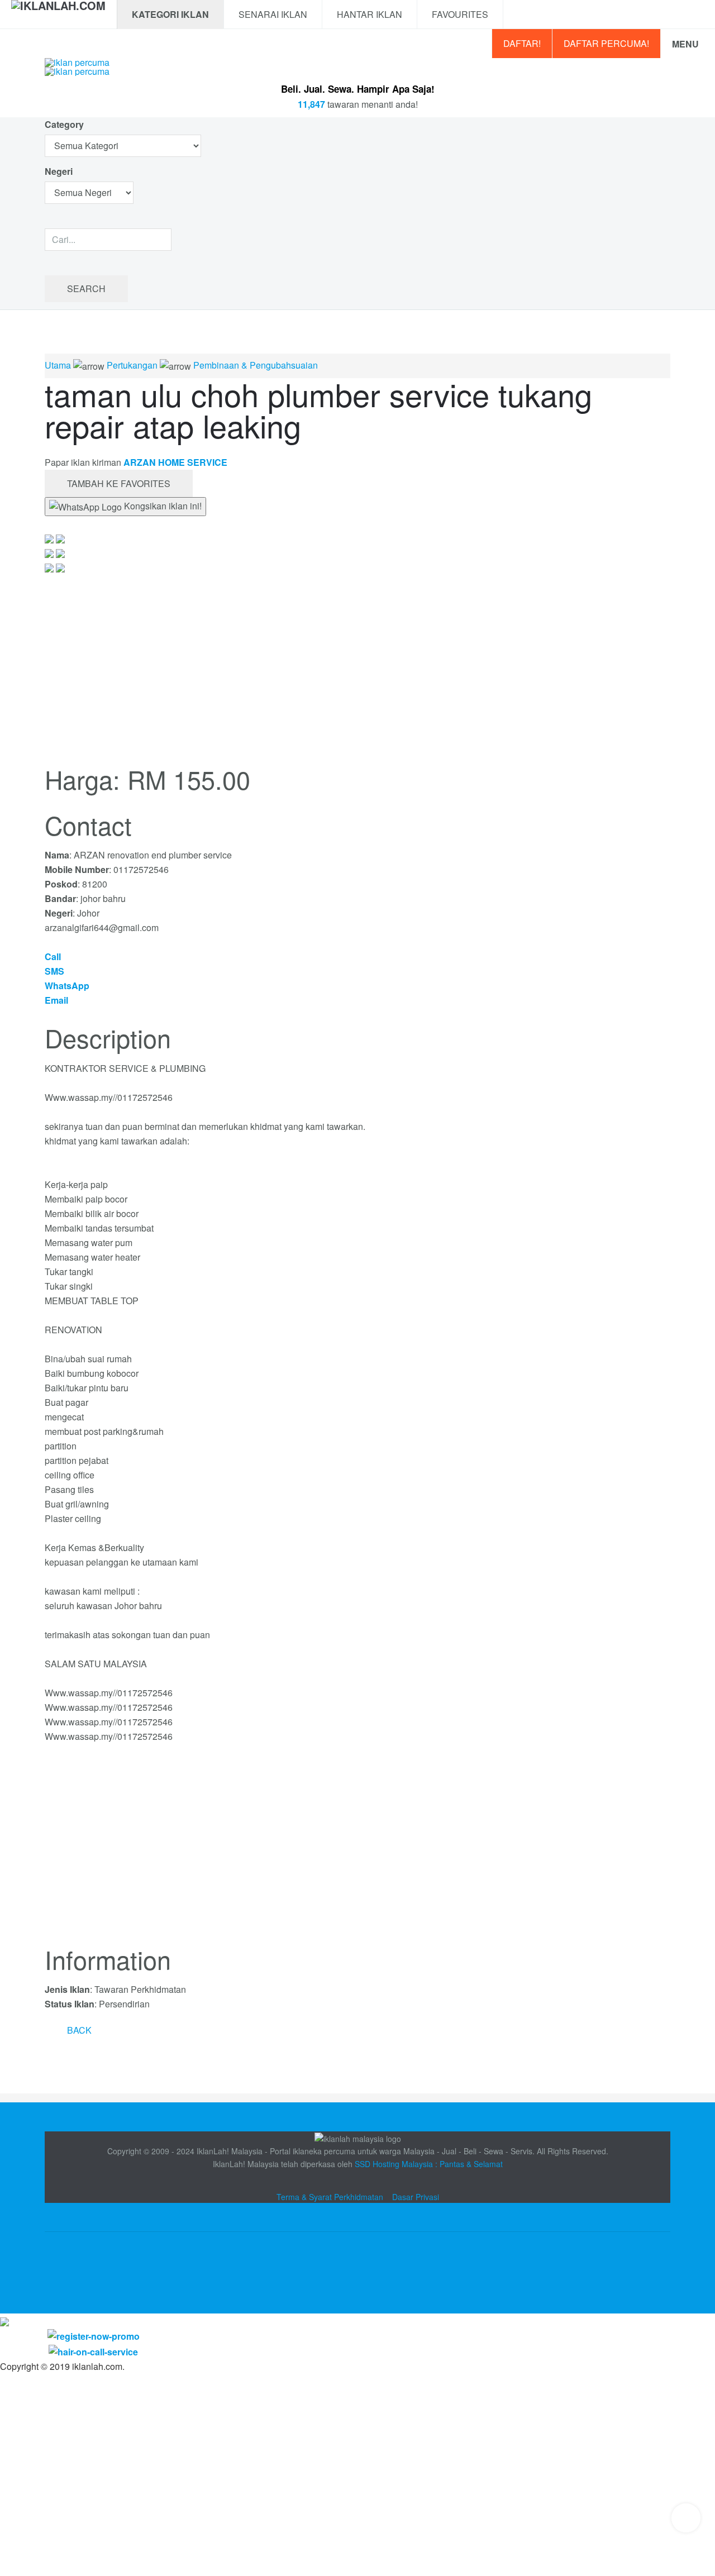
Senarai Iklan (273, 14)
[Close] (4, 2320)
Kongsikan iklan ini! (162, 506)
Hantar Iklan (370, 14)
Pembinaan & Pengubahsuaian (256, 365)
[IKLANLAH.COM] (58, 15)
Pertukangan (132, 365)
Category (64, 124)
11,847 (311, 104)
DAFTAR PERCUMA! (606, 43)
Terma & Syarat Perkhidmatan (330, 2197)
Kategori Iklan (170, 14)
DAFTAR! (522, 43)
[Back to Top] (686, 2518)
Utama (58, 365)
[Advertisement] (357, 1851)
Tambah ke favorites (119, 483)
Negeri (60, 171)
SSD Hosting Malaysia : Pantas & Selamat (429, 2164)
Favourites (460, 14)
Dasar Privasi (416, 2197)
